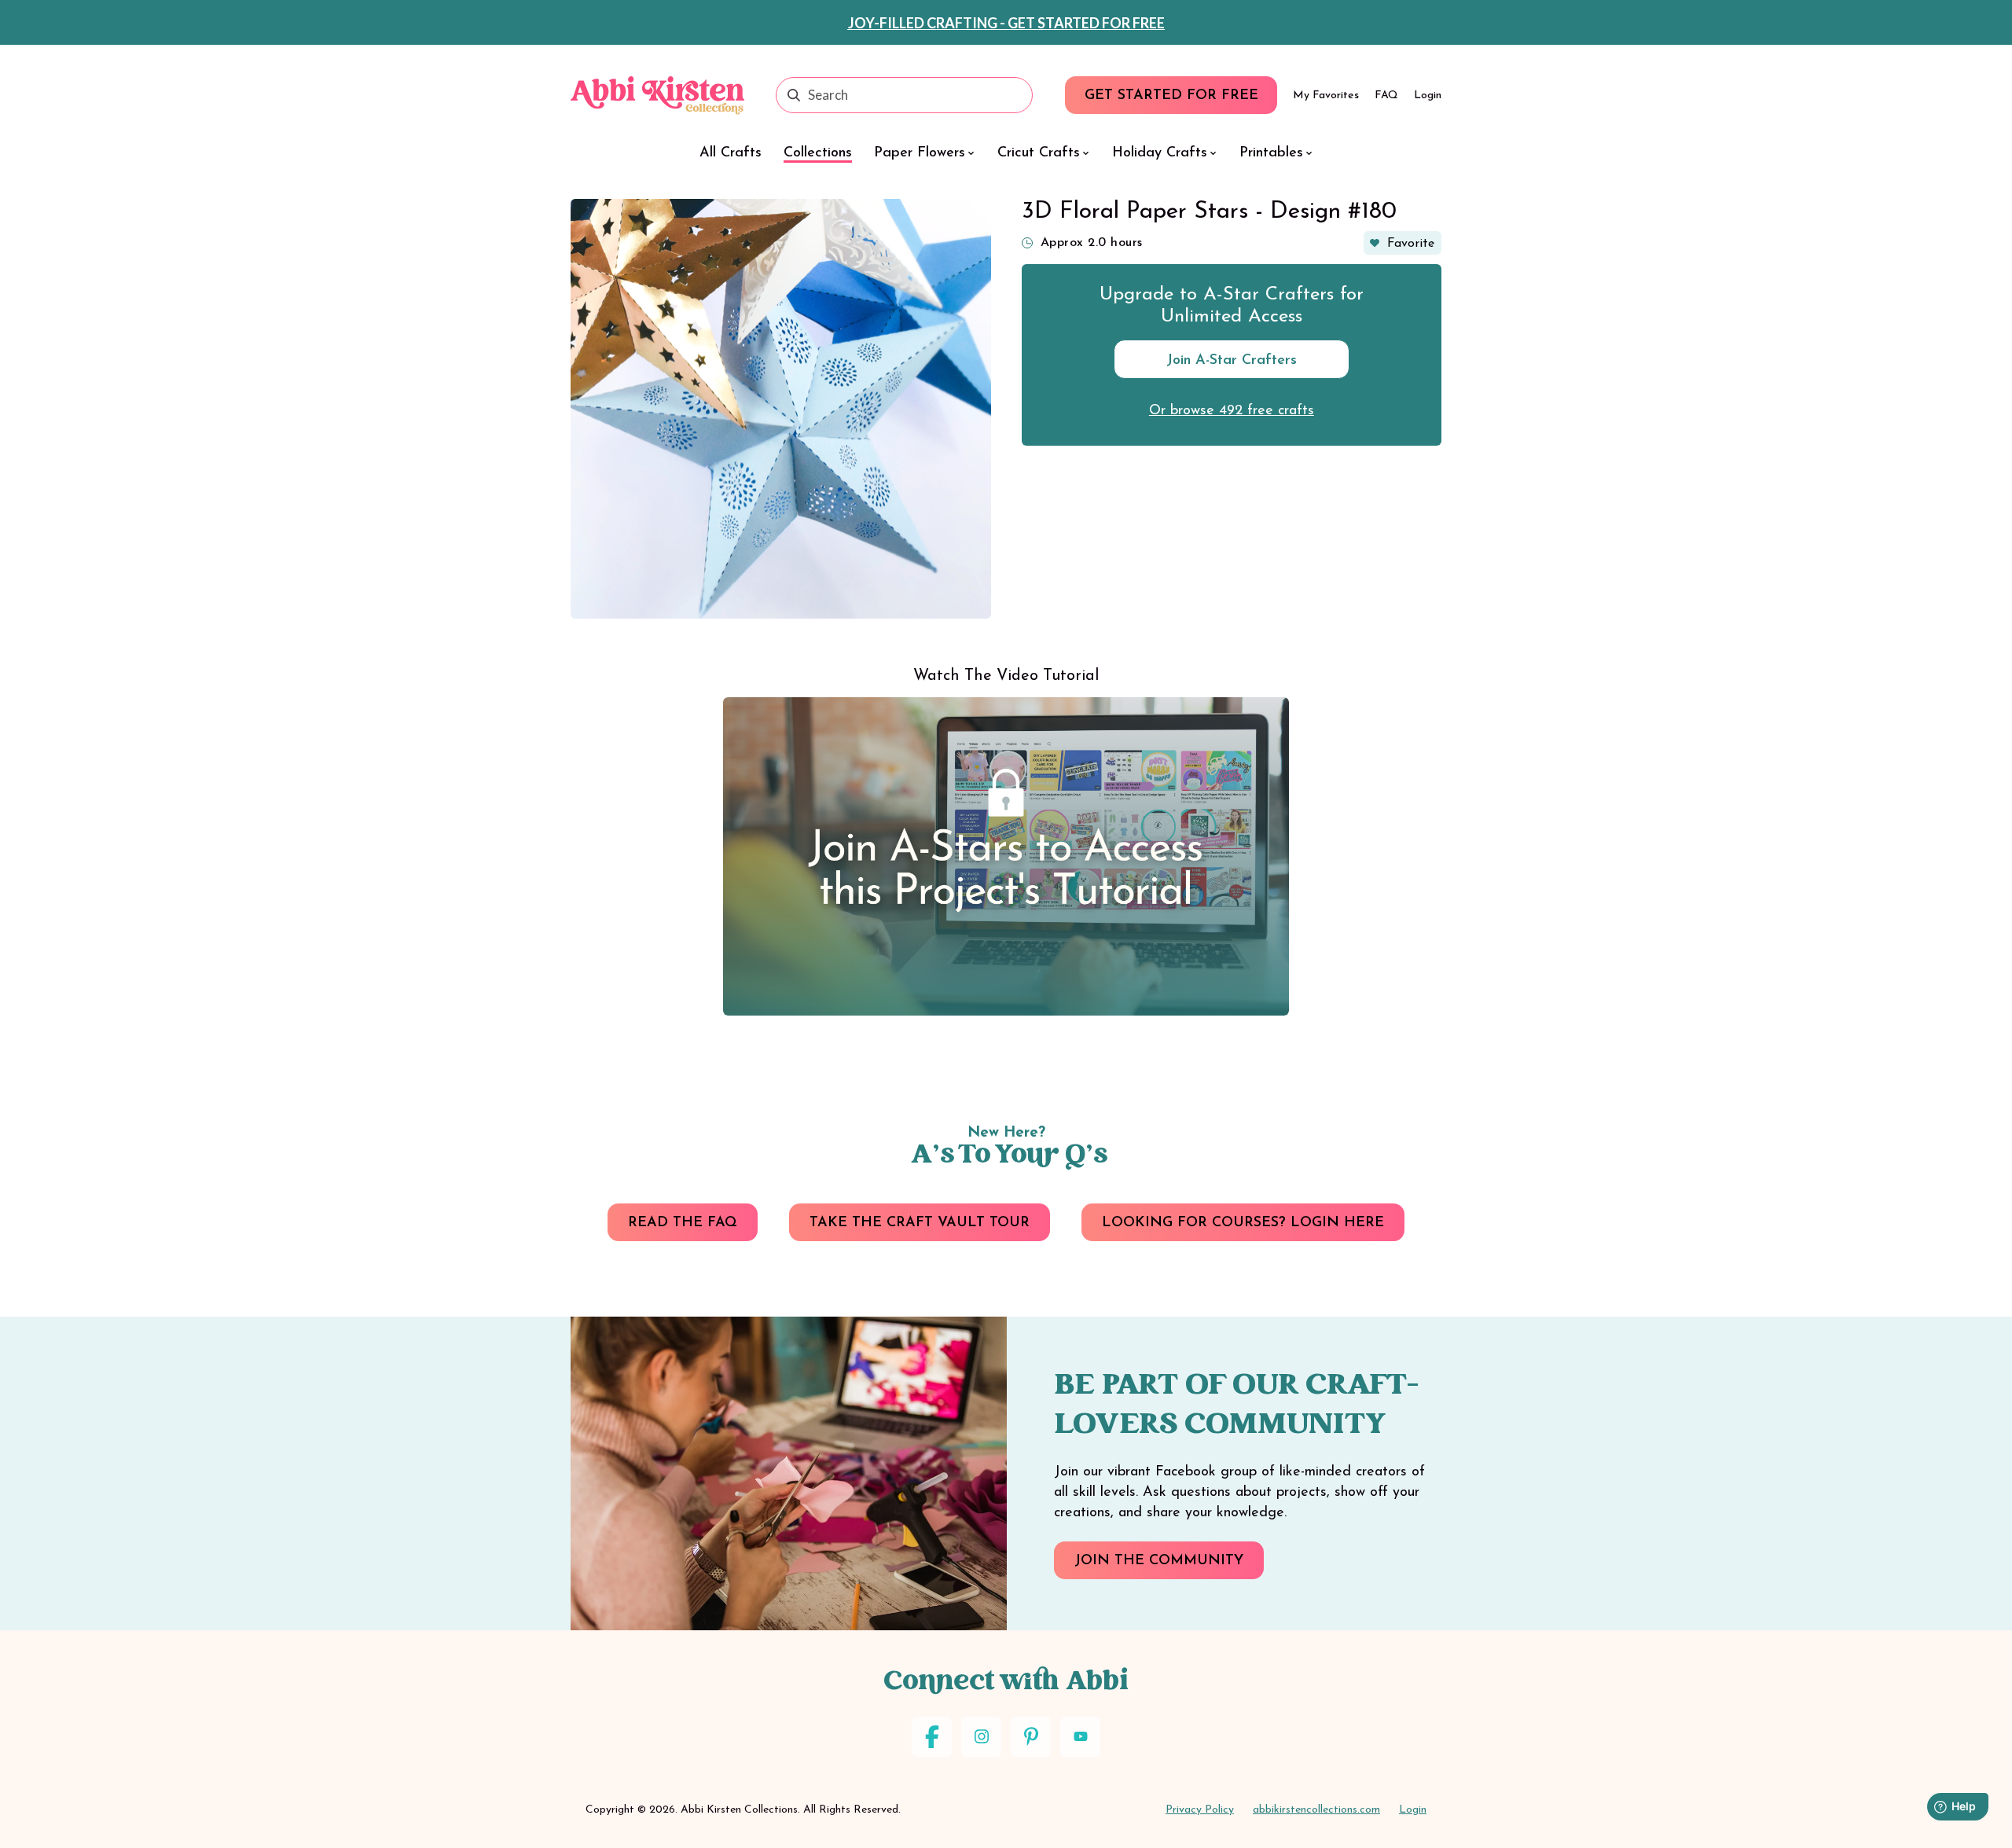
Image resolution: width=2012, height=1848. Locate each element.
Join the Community (1159, 1561)
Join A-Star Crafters (1232, 361)
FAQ (1386, 96)
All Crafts (731, 153)
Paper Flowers (920, 153)
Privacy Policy (1200, 1810)
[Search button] (794, 95)
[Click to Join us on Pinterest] (1031, 1737)
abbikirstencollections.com (1316, 1810)
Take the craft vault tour (920, 1223)
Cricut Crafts (1039, 153)
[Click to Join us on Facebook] (932, 1737)
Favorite (1411, 244)
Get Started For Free (1171, 96)
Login (1428, 96)
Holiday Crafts (1160, 153)
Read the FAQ (683, 1223)
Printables (1271, 153)
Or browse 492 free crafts (1232, 411)
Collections (818, 153)
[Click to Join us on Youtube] (1080, 1737)
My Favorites (1326, 96)
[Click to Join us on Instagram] (981, 1737)
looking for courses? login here (1243, 1223)
